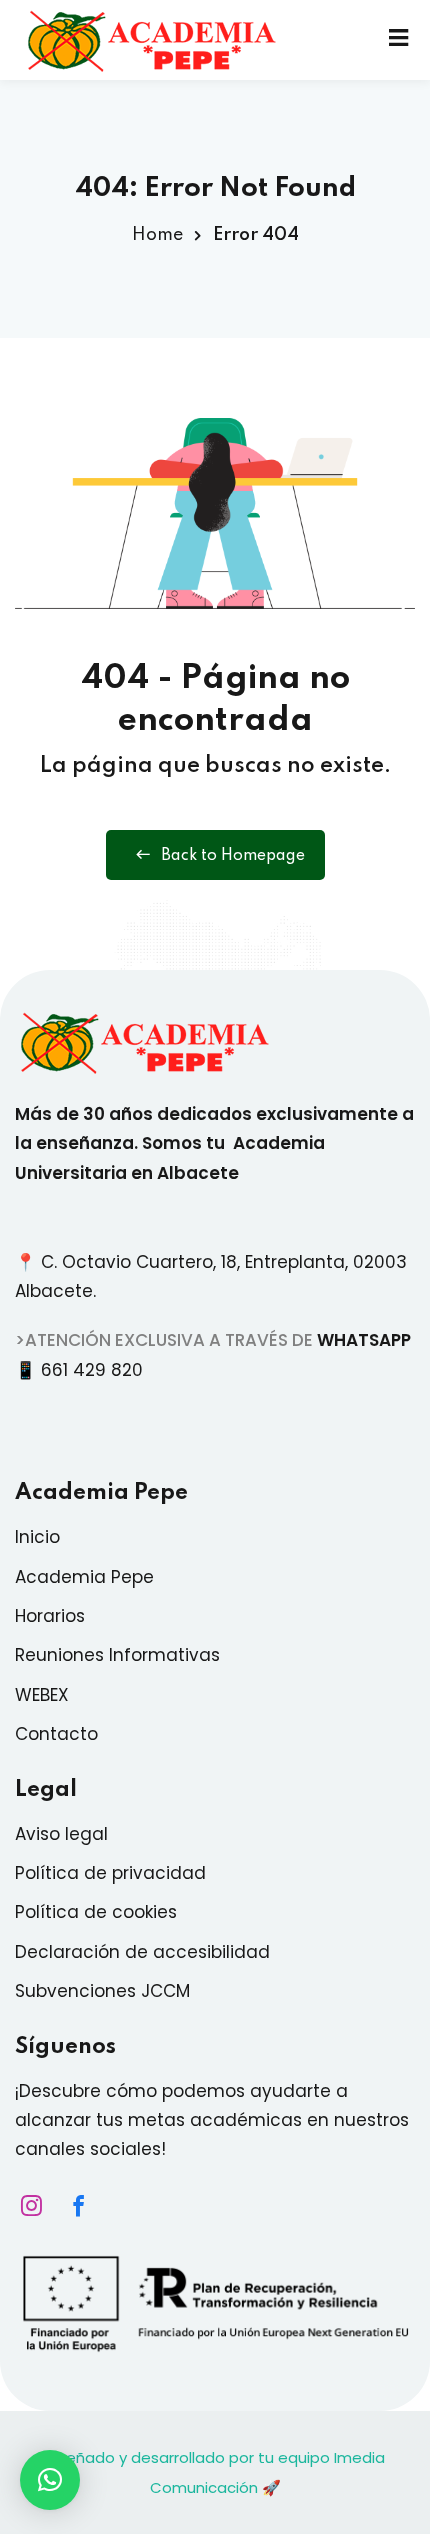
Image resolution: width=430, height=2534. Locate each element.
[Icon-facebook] (73, 2206)
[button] (50, 2480)
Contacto (56, 1734)
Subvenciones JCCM (102, 1991)
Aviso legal (61, 1834)
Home (157, 235)
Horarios (50, 1616)
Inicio (37, 1537)
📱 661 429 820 (84, 1370)
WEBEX (42, 1695)
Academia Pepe (84, 1577)
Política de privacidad (110, 1873)
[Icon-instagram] (26, 2206)
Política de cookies (96, 1912)
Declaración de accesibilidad (142, 1952)
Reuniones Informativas (117, 1655)
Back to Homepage (233, 856)
